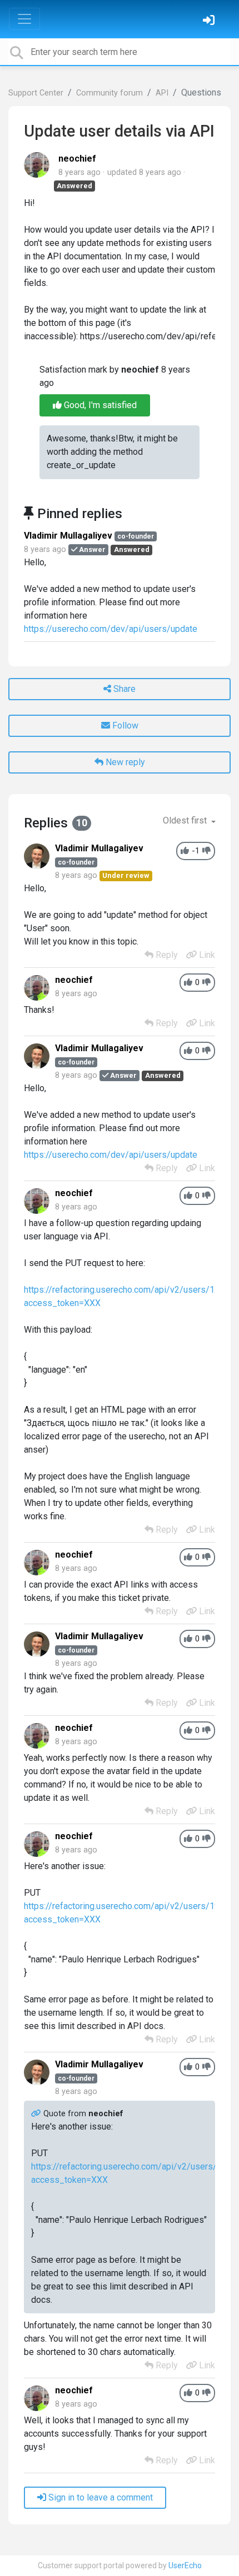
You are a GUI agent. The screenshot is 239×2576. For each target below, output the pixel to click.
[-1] (206, 851)
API (162, 93)
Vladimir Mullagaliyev (68, 536)
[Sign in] (210, 21)
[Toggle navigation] (24, 19)
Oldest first (186, 820)
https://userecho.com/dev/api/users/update (111, 629)
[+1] (185, 851)
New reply (124, 762)
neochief (77, 159)
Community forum (109, 93)
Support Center (36, 93)
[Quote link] (37, 2114)
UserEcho (185, 2565)
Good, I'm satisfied (99, 405)
